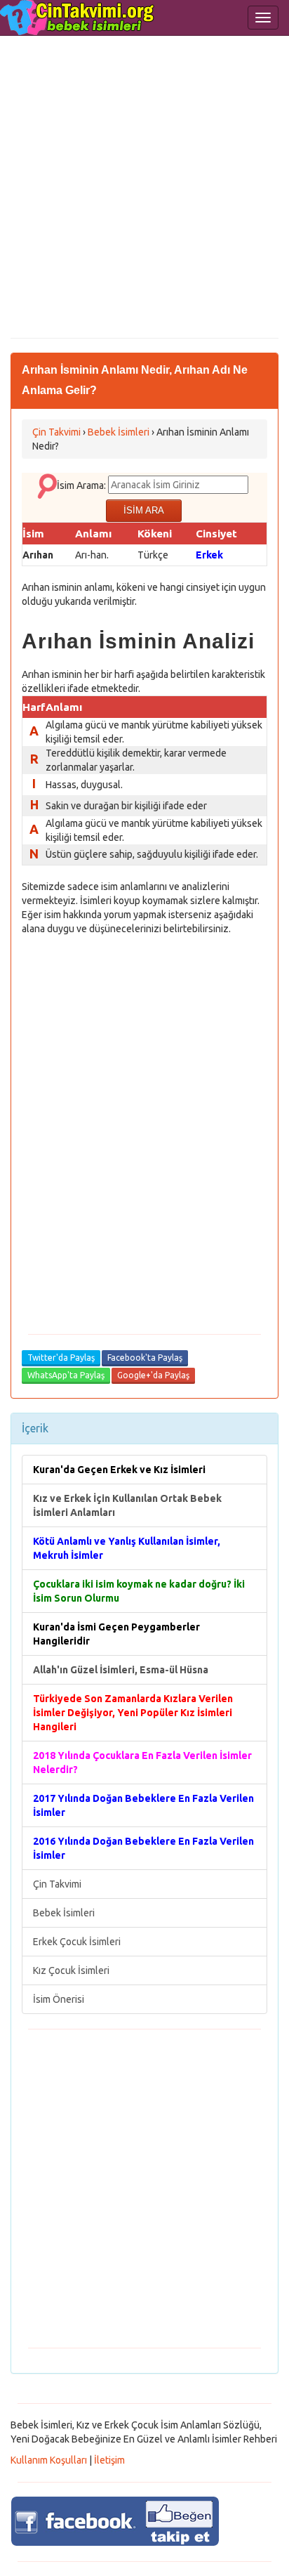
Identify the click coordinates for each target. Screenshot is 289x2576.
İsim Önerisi (59, 1999)
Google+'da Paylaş (153, 1375)
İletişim (109, 2460)
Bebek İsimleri (64, 1913)
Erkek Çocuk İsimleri (77, 1942)
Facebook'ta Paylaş (145, 1358)
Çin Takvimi (57, 1884)
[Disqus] (144, 1125)
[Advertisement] (144, 187)
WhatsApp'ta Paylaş (66, 1375)
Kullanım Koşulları (49, 2460)
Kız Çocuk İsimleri (71, 1970)
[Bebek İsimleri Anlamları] (77, 18)
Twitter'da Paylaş (61, 1358)
